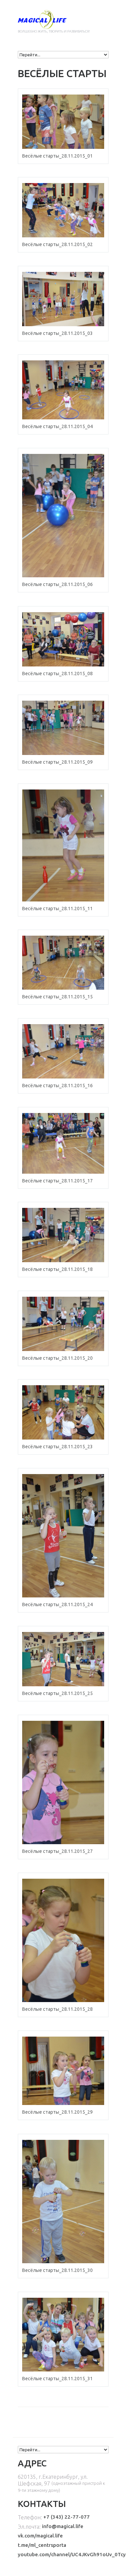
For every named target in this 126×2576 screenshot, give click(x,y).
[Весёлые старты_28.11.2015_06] (63, 516)
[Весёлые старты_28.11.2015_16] (63, 1051)
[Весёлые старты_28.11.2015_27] (63, 1782)
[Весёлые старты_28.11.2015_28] (63, 1940)
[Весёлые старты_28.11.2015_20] (63, 1324)
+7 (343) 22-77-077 (67, 2517)
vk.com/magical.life (40, 2536)
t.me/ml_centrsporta (42, 2545)
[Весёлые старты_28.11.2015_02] (63, 210)
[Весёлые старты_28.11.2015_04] (63, 390)
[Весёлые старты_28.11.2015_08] (63, 639)
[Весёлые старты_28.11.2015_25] (63, 1659)
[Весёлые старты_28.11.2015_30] (63, 2202)
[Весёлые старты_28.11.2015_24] (63, 1536)
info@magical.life (63, 2526)
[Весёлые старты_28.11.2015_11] (63, 845)
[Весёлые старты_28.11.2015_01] (63, 122)
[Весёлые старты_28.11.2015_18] (63, 1235)
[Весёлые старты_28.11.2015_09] (63, 728)
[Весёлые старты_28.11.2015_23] (63, 1412)
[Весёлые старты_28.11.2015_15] (63, 963)
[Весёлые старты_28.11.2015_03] (63, 299)
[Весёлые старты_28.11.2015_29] (63, 2071)
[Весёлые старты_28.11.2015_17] (63, 1143)
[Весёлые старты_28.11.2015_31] (63, 2335)
